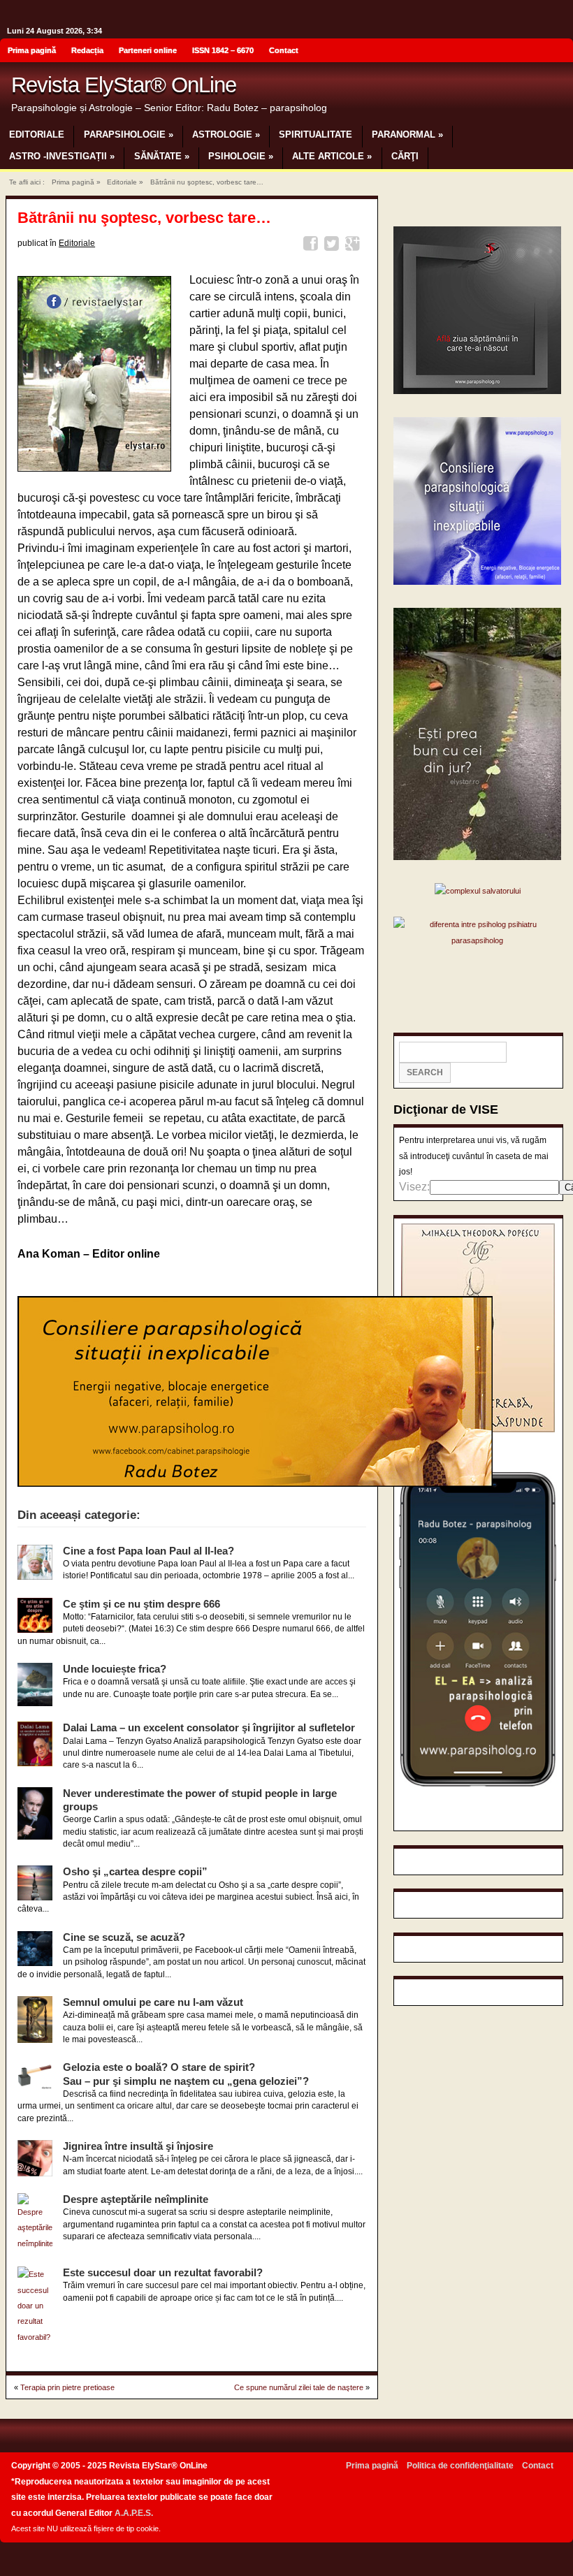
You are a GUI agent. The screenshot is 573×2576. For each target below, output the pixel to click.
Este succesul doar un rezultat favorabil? (163, 2272)
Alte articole (332, 156)
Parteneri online (148, 50)
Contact (284, 50)
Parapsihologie (129, 134)
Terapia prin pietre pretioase (67, 2387)
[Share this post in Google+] (355, 246)
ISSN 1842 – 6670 (223, 50)
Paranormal (407, 134)
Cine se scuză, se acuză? (124, 1937)
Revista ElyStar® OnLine (124, 85)
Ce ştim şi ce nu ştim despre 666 (142, 1604)
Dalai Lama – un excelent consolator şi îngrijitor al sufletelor (209, 1727)
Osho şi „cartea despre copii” (135, 1871)
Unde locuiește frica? (115, 1669)
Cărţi (405, 156)
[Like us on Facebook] (558, 52)
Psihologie (241, 156)
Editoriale (37, 134)
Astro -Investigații (62, 156)
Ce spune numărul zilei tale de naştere (299, 2387)
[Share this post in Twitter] (334, 246)
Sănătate (162, 156)
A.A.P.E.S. (134, 2513)
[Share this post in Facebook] (313, 246)
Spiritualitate (315, 134)
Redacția (87, 50)
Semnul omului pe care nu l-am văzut (153, 2002)
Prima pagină (32, 50)
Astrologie (226, 134)
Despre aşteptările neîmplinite (136, 2199)
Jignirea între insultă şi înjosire (138, 2146)
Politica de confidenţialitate (460, 2466)
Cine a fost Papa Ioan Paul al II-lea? (148, 1551)
